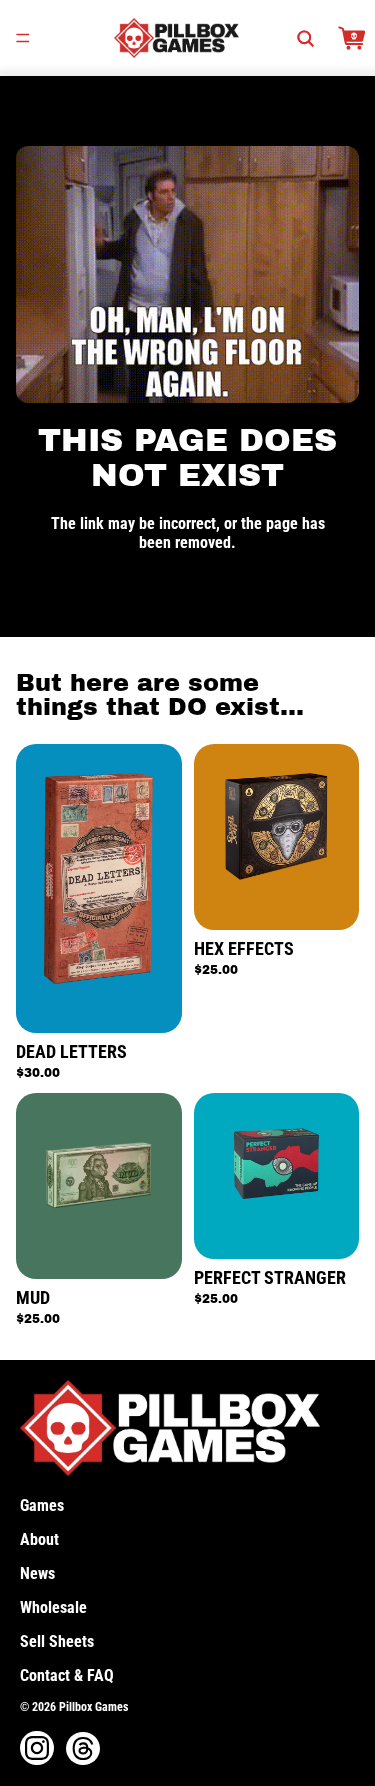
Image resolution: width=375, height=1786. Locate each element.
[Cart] (352, 38)
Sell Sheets (57, 1641)
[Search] (305, 38)
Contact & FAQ (67, 1675)
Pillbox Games (93, 1707)
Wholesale (53, 1607)
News (37, 1573)
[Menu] (23, 38)
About (39, 1539)
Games (42, 1505)
